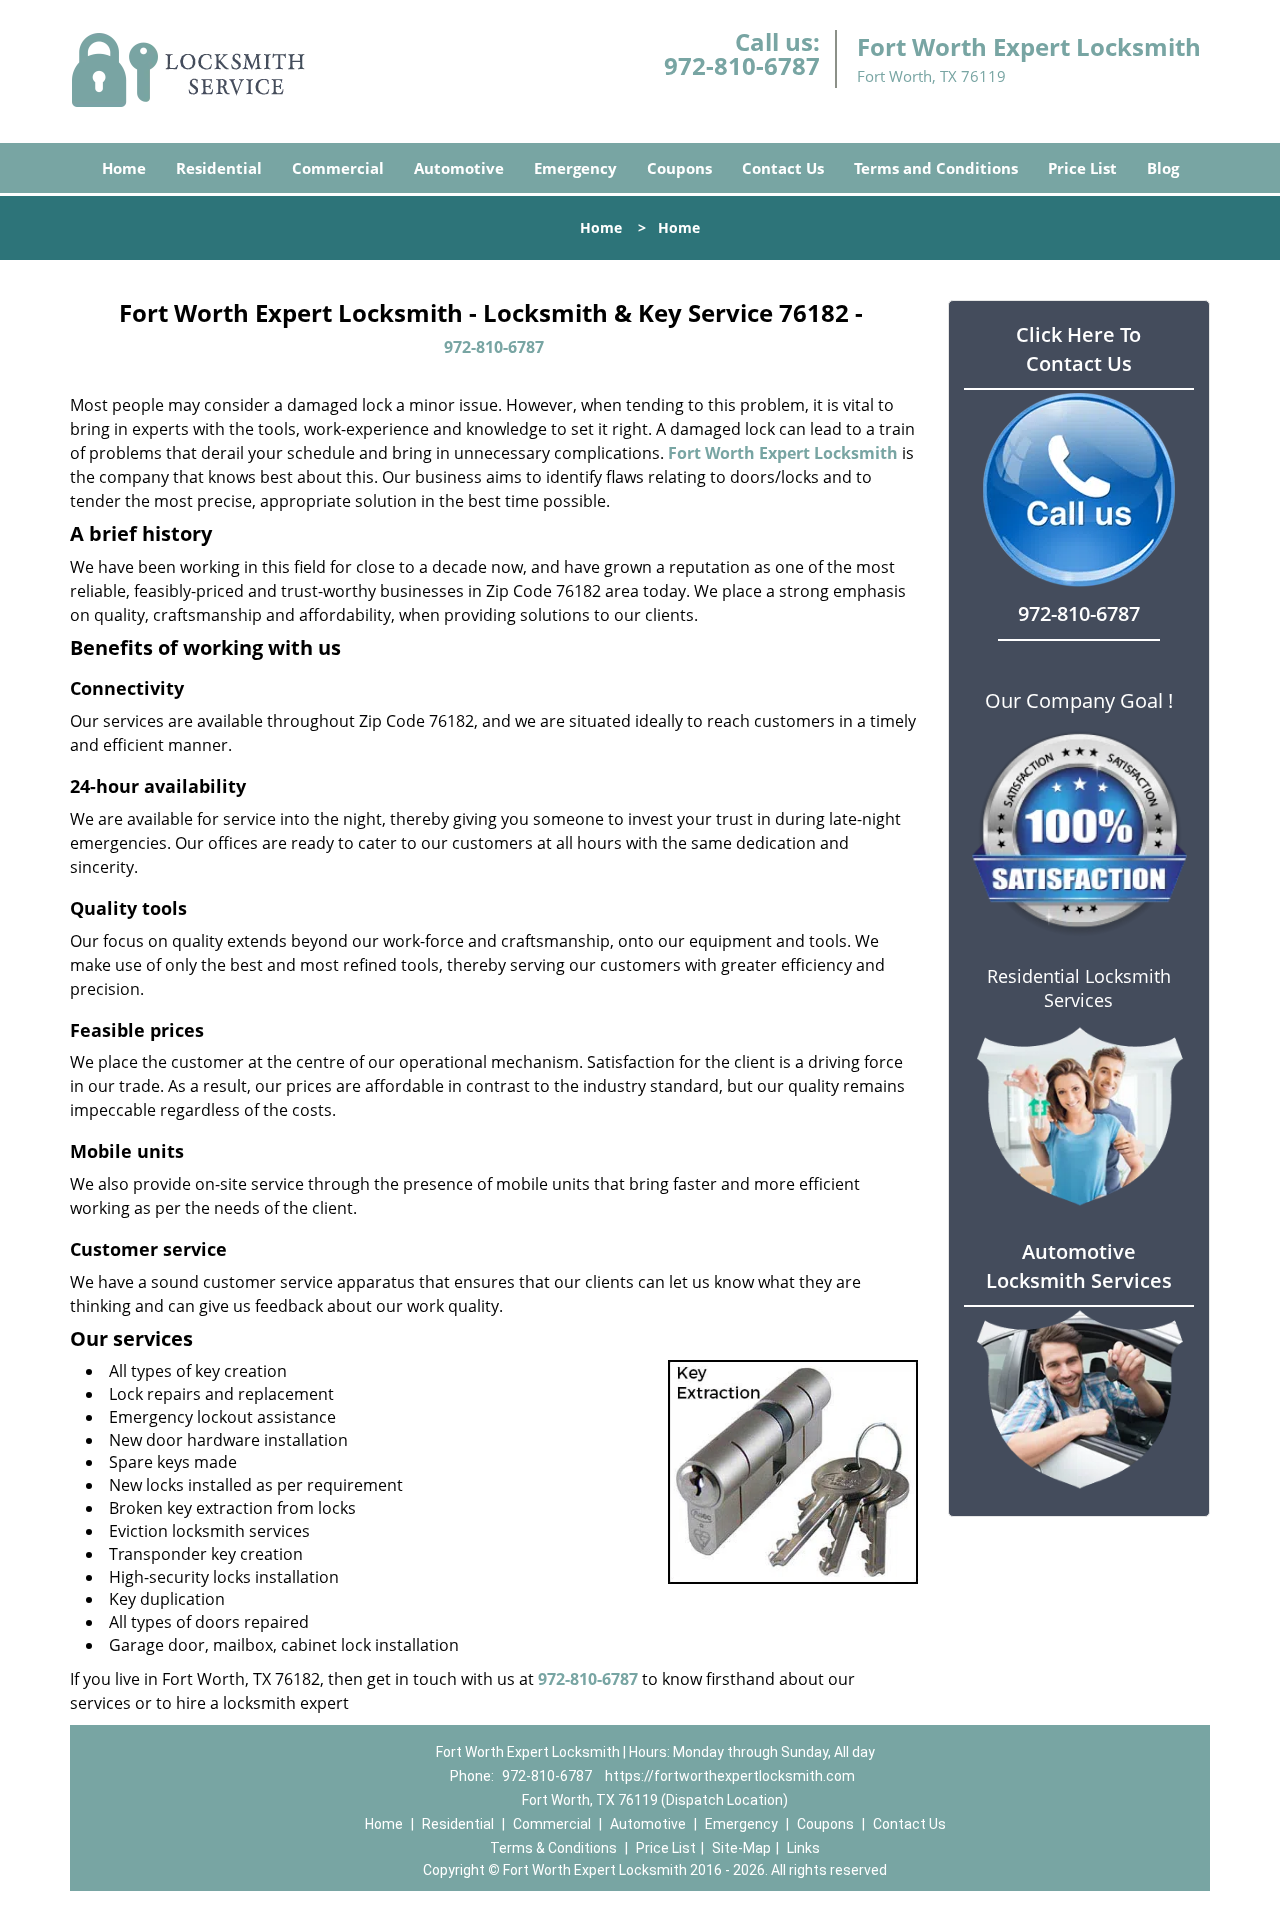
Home (124, 168)
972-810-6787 (742, 65)
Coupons (679, 168)
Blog (1163, 168)
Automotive (459, 168)
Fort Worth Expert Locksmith (783, 453)
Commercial (338, 168)
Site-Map (741, 1848)
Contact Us (783, 168)
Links (803, 1848)
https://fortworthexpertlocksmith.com (730, 1776)
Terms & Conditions (553, 1848)
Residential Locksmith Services (1079, 988)
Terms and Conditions (936, 168)
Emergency (575, 168)
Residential (219, 168)
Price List (1082, 168)
